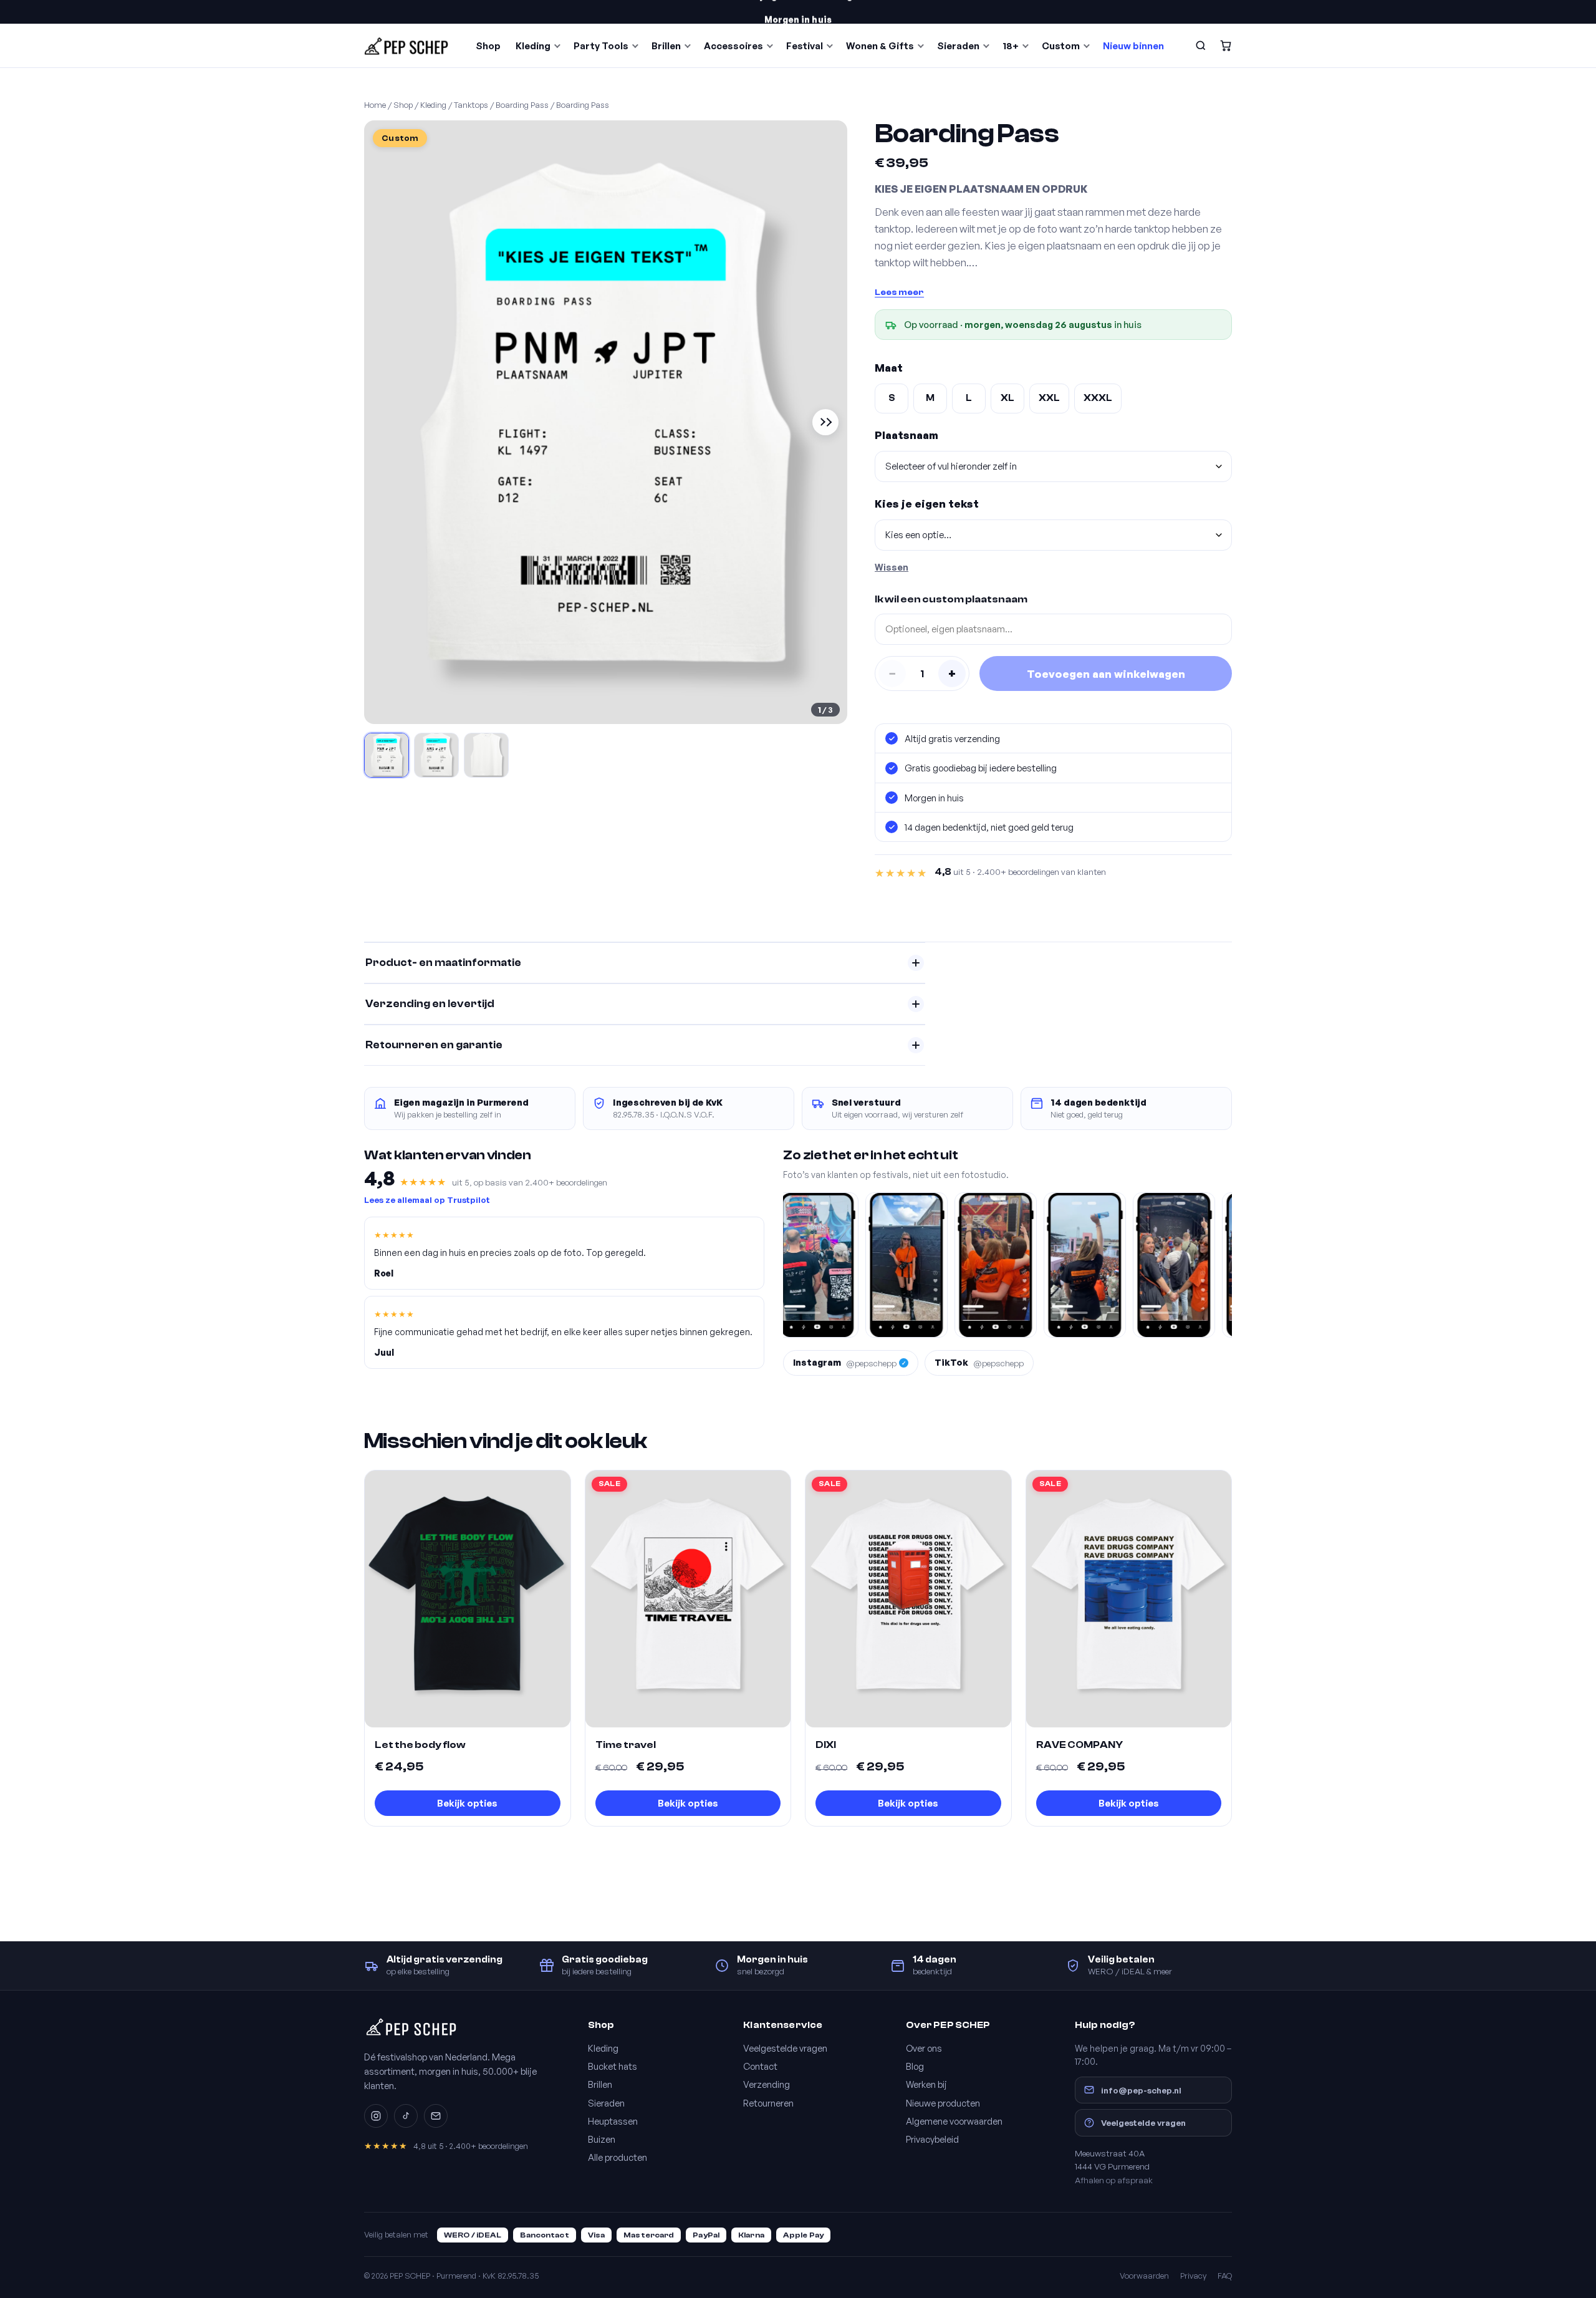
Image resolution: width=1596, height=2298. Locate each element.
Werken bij (926, 2084)
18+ (1011, 46)
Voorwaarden (1144, 2276)
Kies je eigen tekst (927, 504)
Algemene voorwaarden (954, 2121)
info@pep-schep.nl (1141, 2090)
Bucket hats (613, 2066)
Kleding (533, 46)
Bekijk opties (467, 1803)
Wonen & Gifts (880, 46)
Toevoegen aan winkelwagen (1106, 674)
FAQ (1225, 2276)
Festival (805, 46)
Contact (760, 2066)
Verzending (767, 2084)
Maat (889, 368)
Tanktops (471, 105)
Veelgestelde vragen (785, 2048)
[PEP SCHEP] (406, 46)
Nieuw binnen (1133, 46)
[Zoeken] (1201, 46)
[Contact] (436, 2116)
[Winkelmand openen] (1226, 46)
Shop (488, 46)
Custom (1061, 46)
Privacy (1193, 2276)
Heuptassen (613, 2121)
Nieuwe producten (943, 2103)
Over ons (924, 2048)
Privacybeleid (932, 2139)
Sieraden (958, 46)
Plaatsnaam (906, 435)
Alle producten (618, 2157)
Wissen (892, 567)
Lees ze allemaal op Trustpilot (427, 1200)
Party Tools (601, 46)
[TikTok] (406, 2116)
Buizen (602, 2139)
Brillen (666, 46)
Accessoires (733, 46)
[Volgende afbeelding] (825, 422)
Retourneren (768, 2103)
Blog (915, 2066)
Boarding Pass (522, 105)
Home (375, 105)
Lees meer (899, 292)
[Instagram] (376, 2116)
